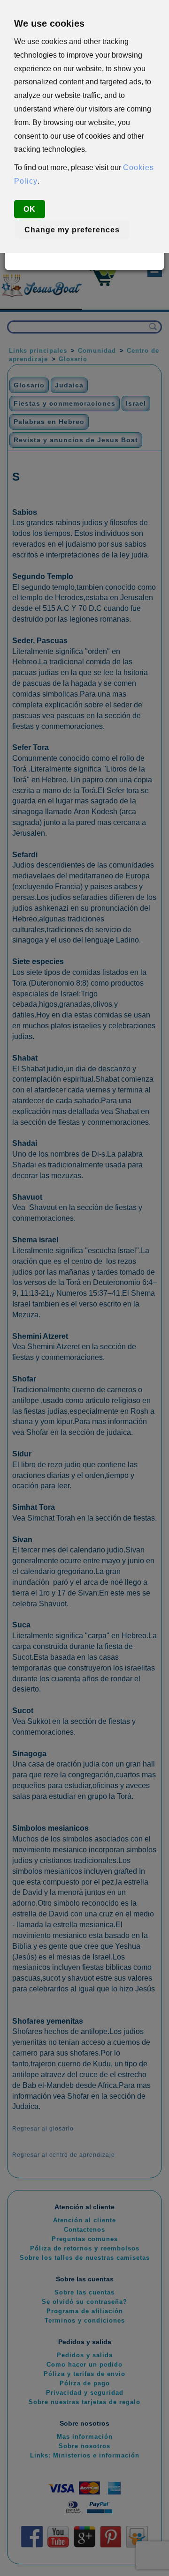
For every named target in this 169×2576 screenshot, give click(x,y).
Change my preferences (72, 230)
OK (30, 209)
